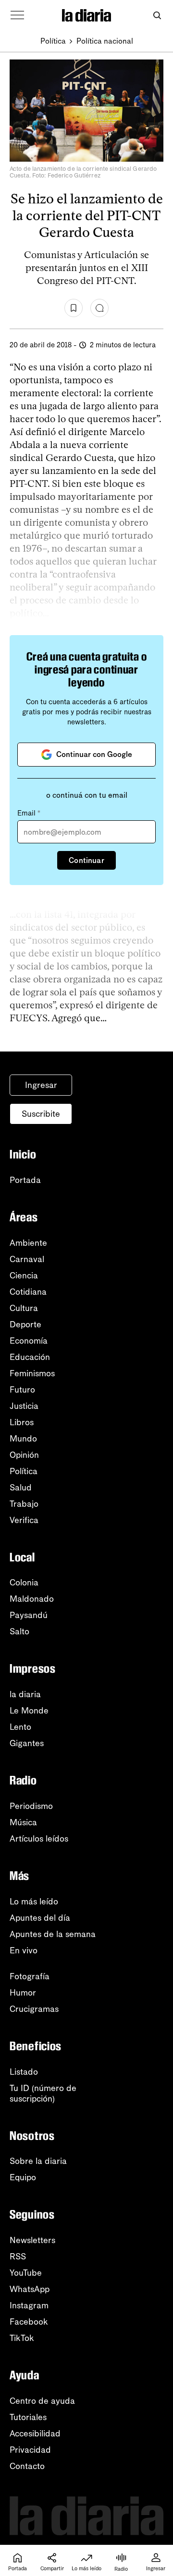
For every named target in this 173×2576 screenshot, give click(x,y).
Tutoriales (28, 2417)
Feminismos (32, 1373)
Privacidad (30, 2450)
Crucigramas (34, 2009)
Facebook (29, 2322)
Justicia (24, 1406)
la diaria (25, 1694)
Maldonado (32, 1599)
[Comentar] (99, 308)
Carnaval (27, 1259)
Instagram (29, 2305)
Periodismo (31, 1806)
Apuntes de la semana (53, 1934)
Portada (25, 1180)
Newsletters (32, 2240)
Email (29, 813)
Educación (30, 1357)
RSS (18, 2257)
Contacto (27, 2466)
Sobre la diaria (38, 2161)
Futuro (22, 1390)
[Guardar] (74, 308)
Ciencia (24, 1276)
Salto (19, 1631)
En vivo (24, 1950)
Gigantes (27, 1743)
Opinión (24, 1455)
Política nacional (105, 41)
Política (53, 41)
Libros (22, 1422)
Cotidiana (28, 1292)
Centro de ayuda (42, 2401)
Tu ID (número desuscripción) (43, 2093)
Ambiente (28, 1243)
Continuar (86, 860)
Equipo (23, 2177)
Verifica (24, 1520)
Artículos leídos (39, 1839)
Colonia (24, 1583)
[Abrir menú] (17, 15)
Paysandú (29, 1615)
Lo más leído (34, 1902)
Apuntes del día (40, 1918)
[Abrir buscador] (157, 16)
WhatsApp (30, 2289)
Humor (23, 1993)
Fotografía (30, 1976)
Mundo (23, 1439)
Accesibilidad (35, 2434)
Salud (21, 1488)
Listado (24, 2072)
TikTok (22, 2338)
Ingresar (41, 1085)
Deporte (25, 1324)
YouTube (26, 2273)
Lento (20, 1727)
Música (23, 1822)
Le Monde (29, 1711)
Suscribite (41, 1114)
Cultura (24, 1308)
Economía (29, 1341)
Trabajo (24, 1504)
